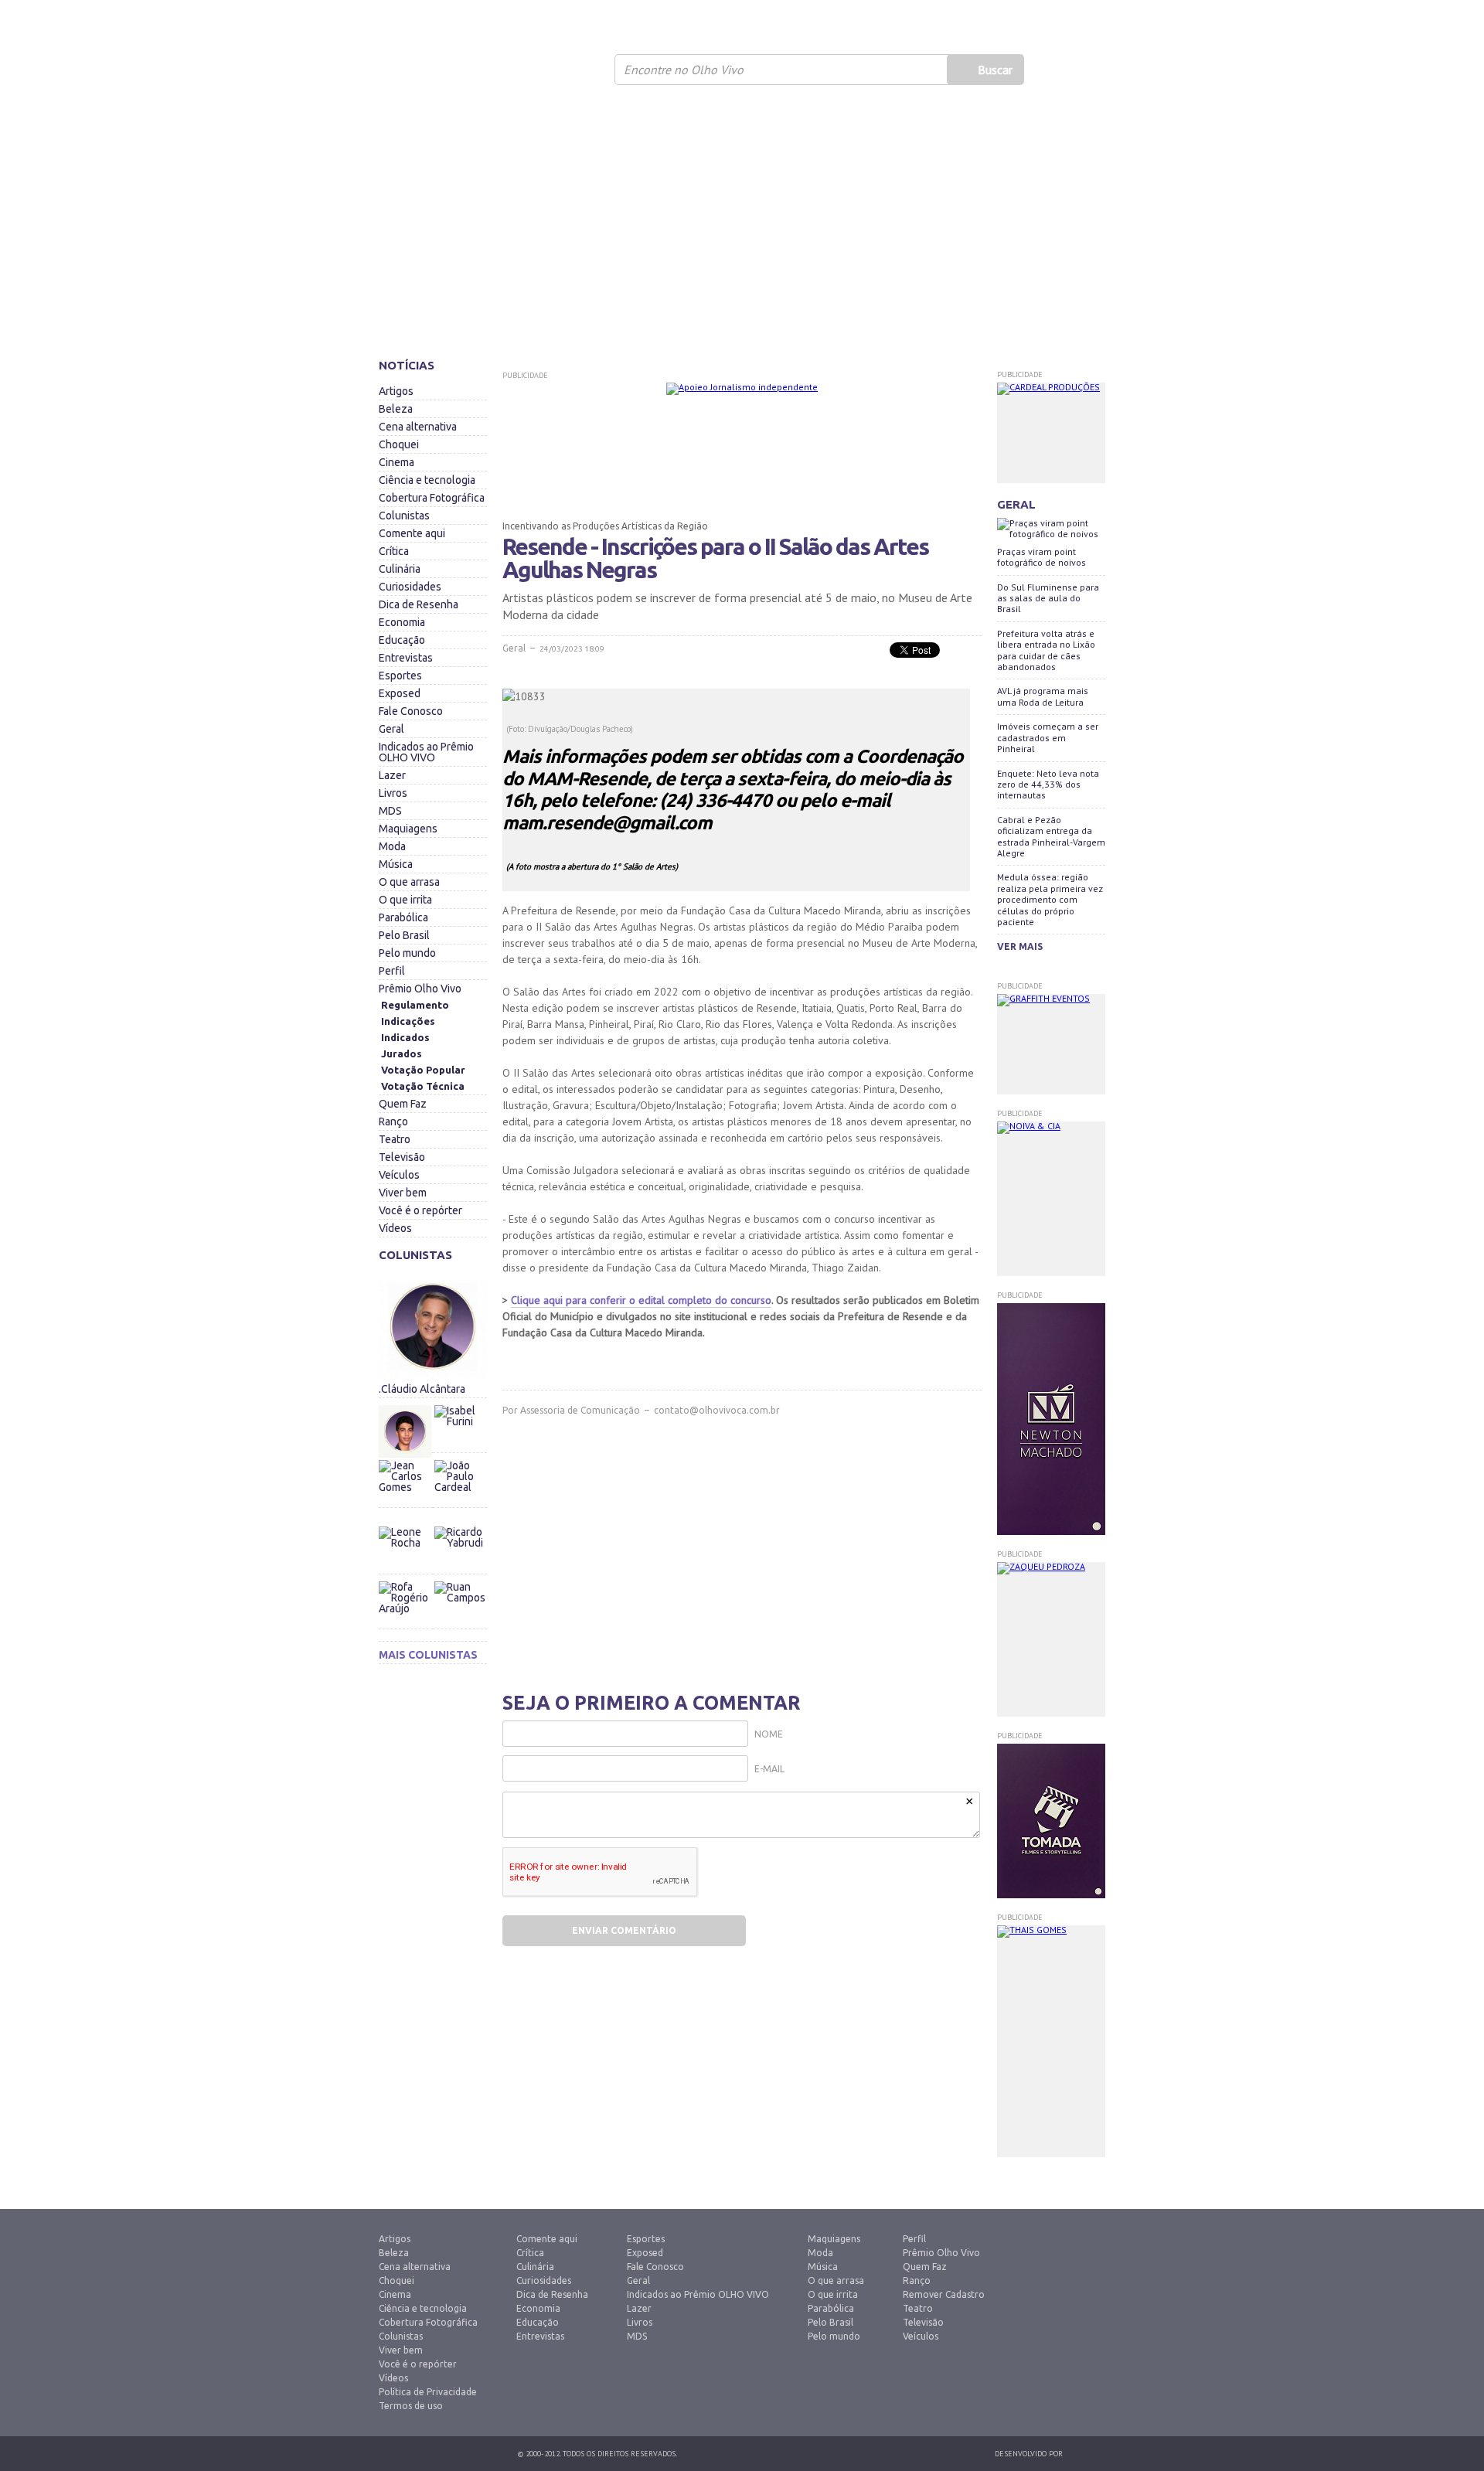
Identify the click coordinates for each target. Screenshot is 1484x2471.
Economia (402, 622)
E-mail (769, 1769)
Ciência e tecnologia (427, 480)
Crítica (394, 551)
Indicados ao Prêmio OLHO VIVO (426, 752)
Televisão (402, 1157)
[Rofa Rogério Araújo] (406, 1608)
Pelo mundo (407, 953)
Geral (391, 729)
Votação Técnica (423, 1086)
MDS (390, 811)
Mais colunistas (428, 1655)
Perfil (392, 971)
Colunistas (404, 516)
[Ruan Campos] (460, 1578)
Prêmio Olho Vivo (420, 989)
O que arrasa (409, 882)
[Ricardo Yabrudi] (460, 1523)
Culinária (400, 569)
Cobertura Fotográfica (432, 498)
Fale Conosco (411, 711)
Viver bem (403, 1193)
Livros (393, 793)
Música (396, 864)
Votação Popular (423, 1070)
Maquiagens (408, 829)
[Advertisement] (742, 228)
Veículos (399, 1175)
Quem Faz (403, 1104)
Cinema (397, 462)
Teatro (395, 1139)
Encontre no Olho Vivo (684, 70)
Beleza (396, 409)
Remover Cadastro (944, 2294)
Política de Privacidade (428, 2392)
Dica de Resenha (419, 604)
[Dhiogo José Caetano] (406, 1431)
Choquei (399, 444)
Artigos (396, 391)
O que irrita (405, 900)
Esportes (400, 676)
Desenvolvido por (1029, 2454)
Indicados (405, 1037)
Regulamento (415, 1005)
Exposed (400, 693)
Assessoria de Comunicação (580, 1410)
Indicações (408, 1021)
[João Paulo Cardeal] (460, 1456)
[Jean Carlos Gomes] (406, 1486)
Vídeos (395, 1228)
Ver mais (1020, 946)
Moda (392, 846)
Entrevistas (406, 658)
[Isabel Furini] (460, 1401)
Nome (769, 1734)
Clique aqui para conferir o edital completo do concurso (641, 1300)
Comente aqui (412, 533)
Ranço (393, 1121)
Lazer (392, 775)
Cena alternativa (418, 427)
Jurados (402, 1053)
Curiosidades (410, 587)
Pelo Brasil (404, 935)
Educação (402, 640)
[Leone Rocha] (406, 1553)
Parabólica (403, 917)
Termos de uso (411, 2406)
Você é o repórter (420, 1210)
